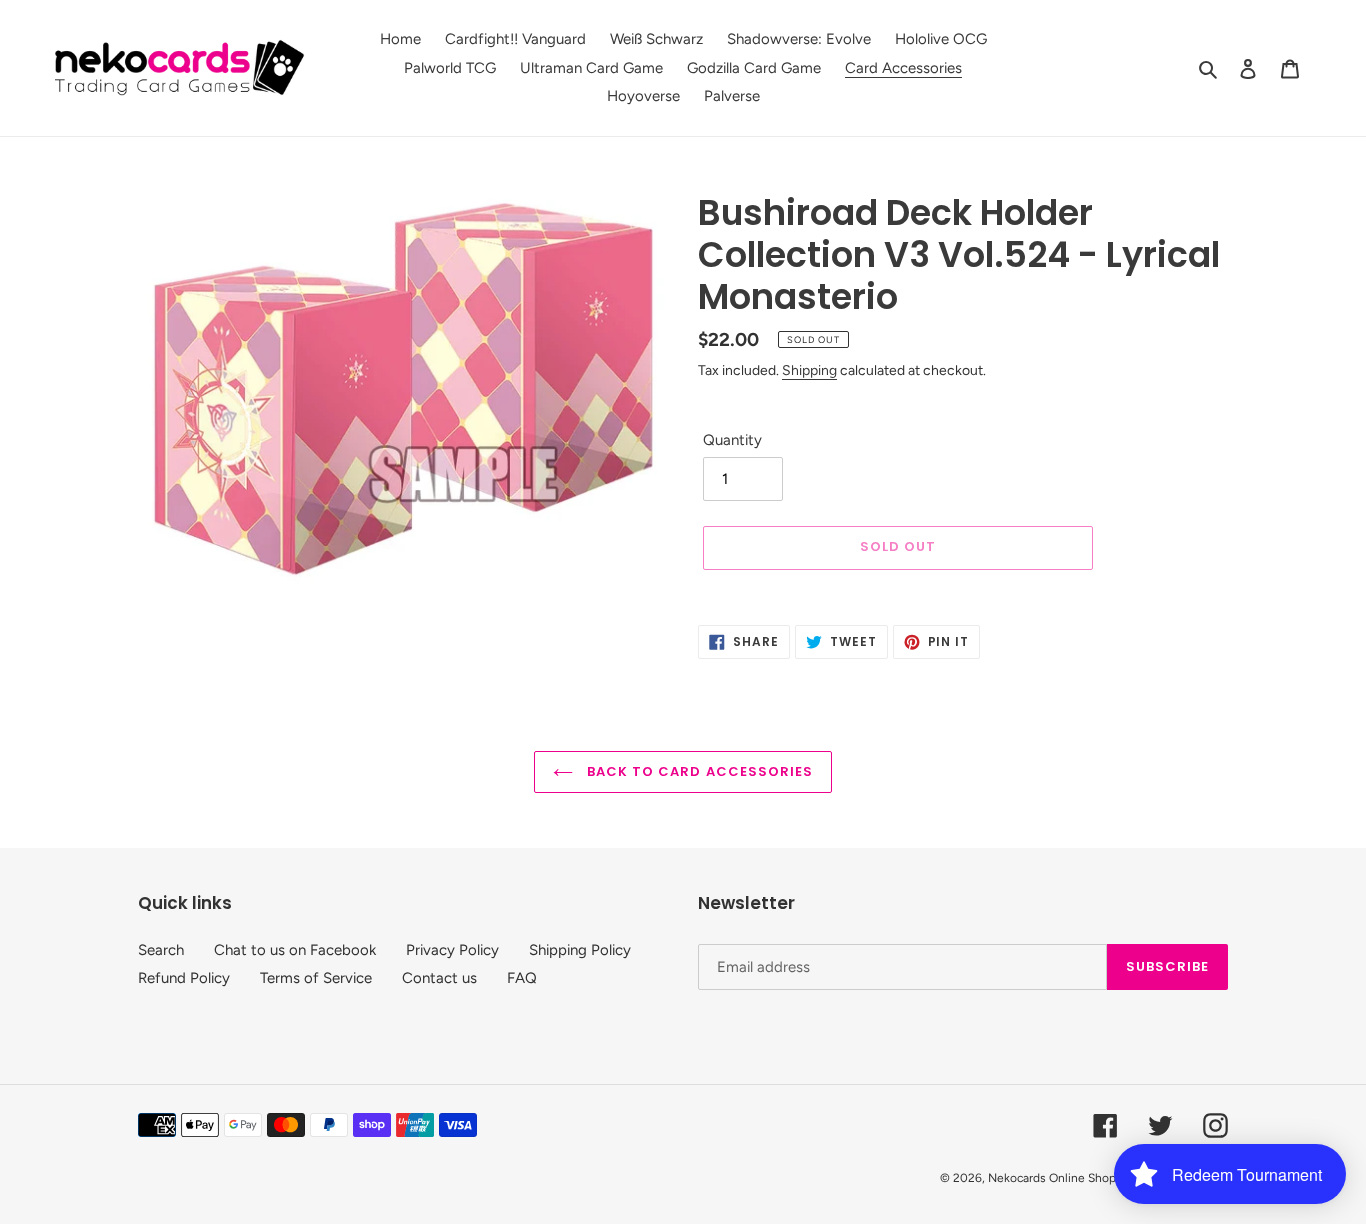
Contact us (439, 978)
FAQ (522, 978)
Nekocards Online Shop (1052, 1178)
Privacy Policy (452, 950)
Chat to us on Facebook (295, 950)
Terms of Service (316, 978)
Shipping (809, 370)
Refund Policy (184, 978)
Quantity (732, 440)
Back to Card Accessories (698, 771)
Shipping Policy (580, 950)
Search (161, 950)
